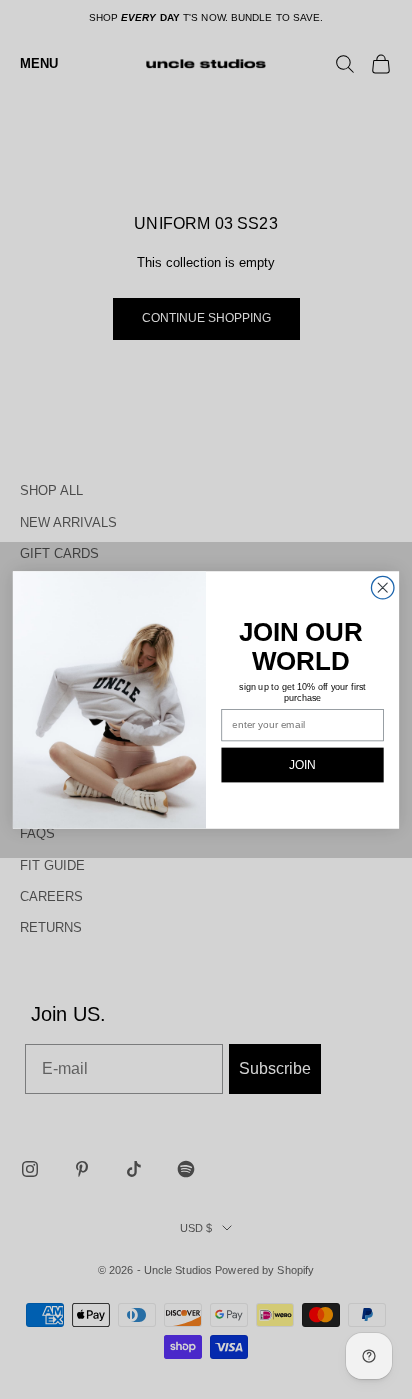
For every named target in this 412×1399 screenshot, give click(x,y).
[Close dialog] (382, 587)
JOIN (302, 764)
